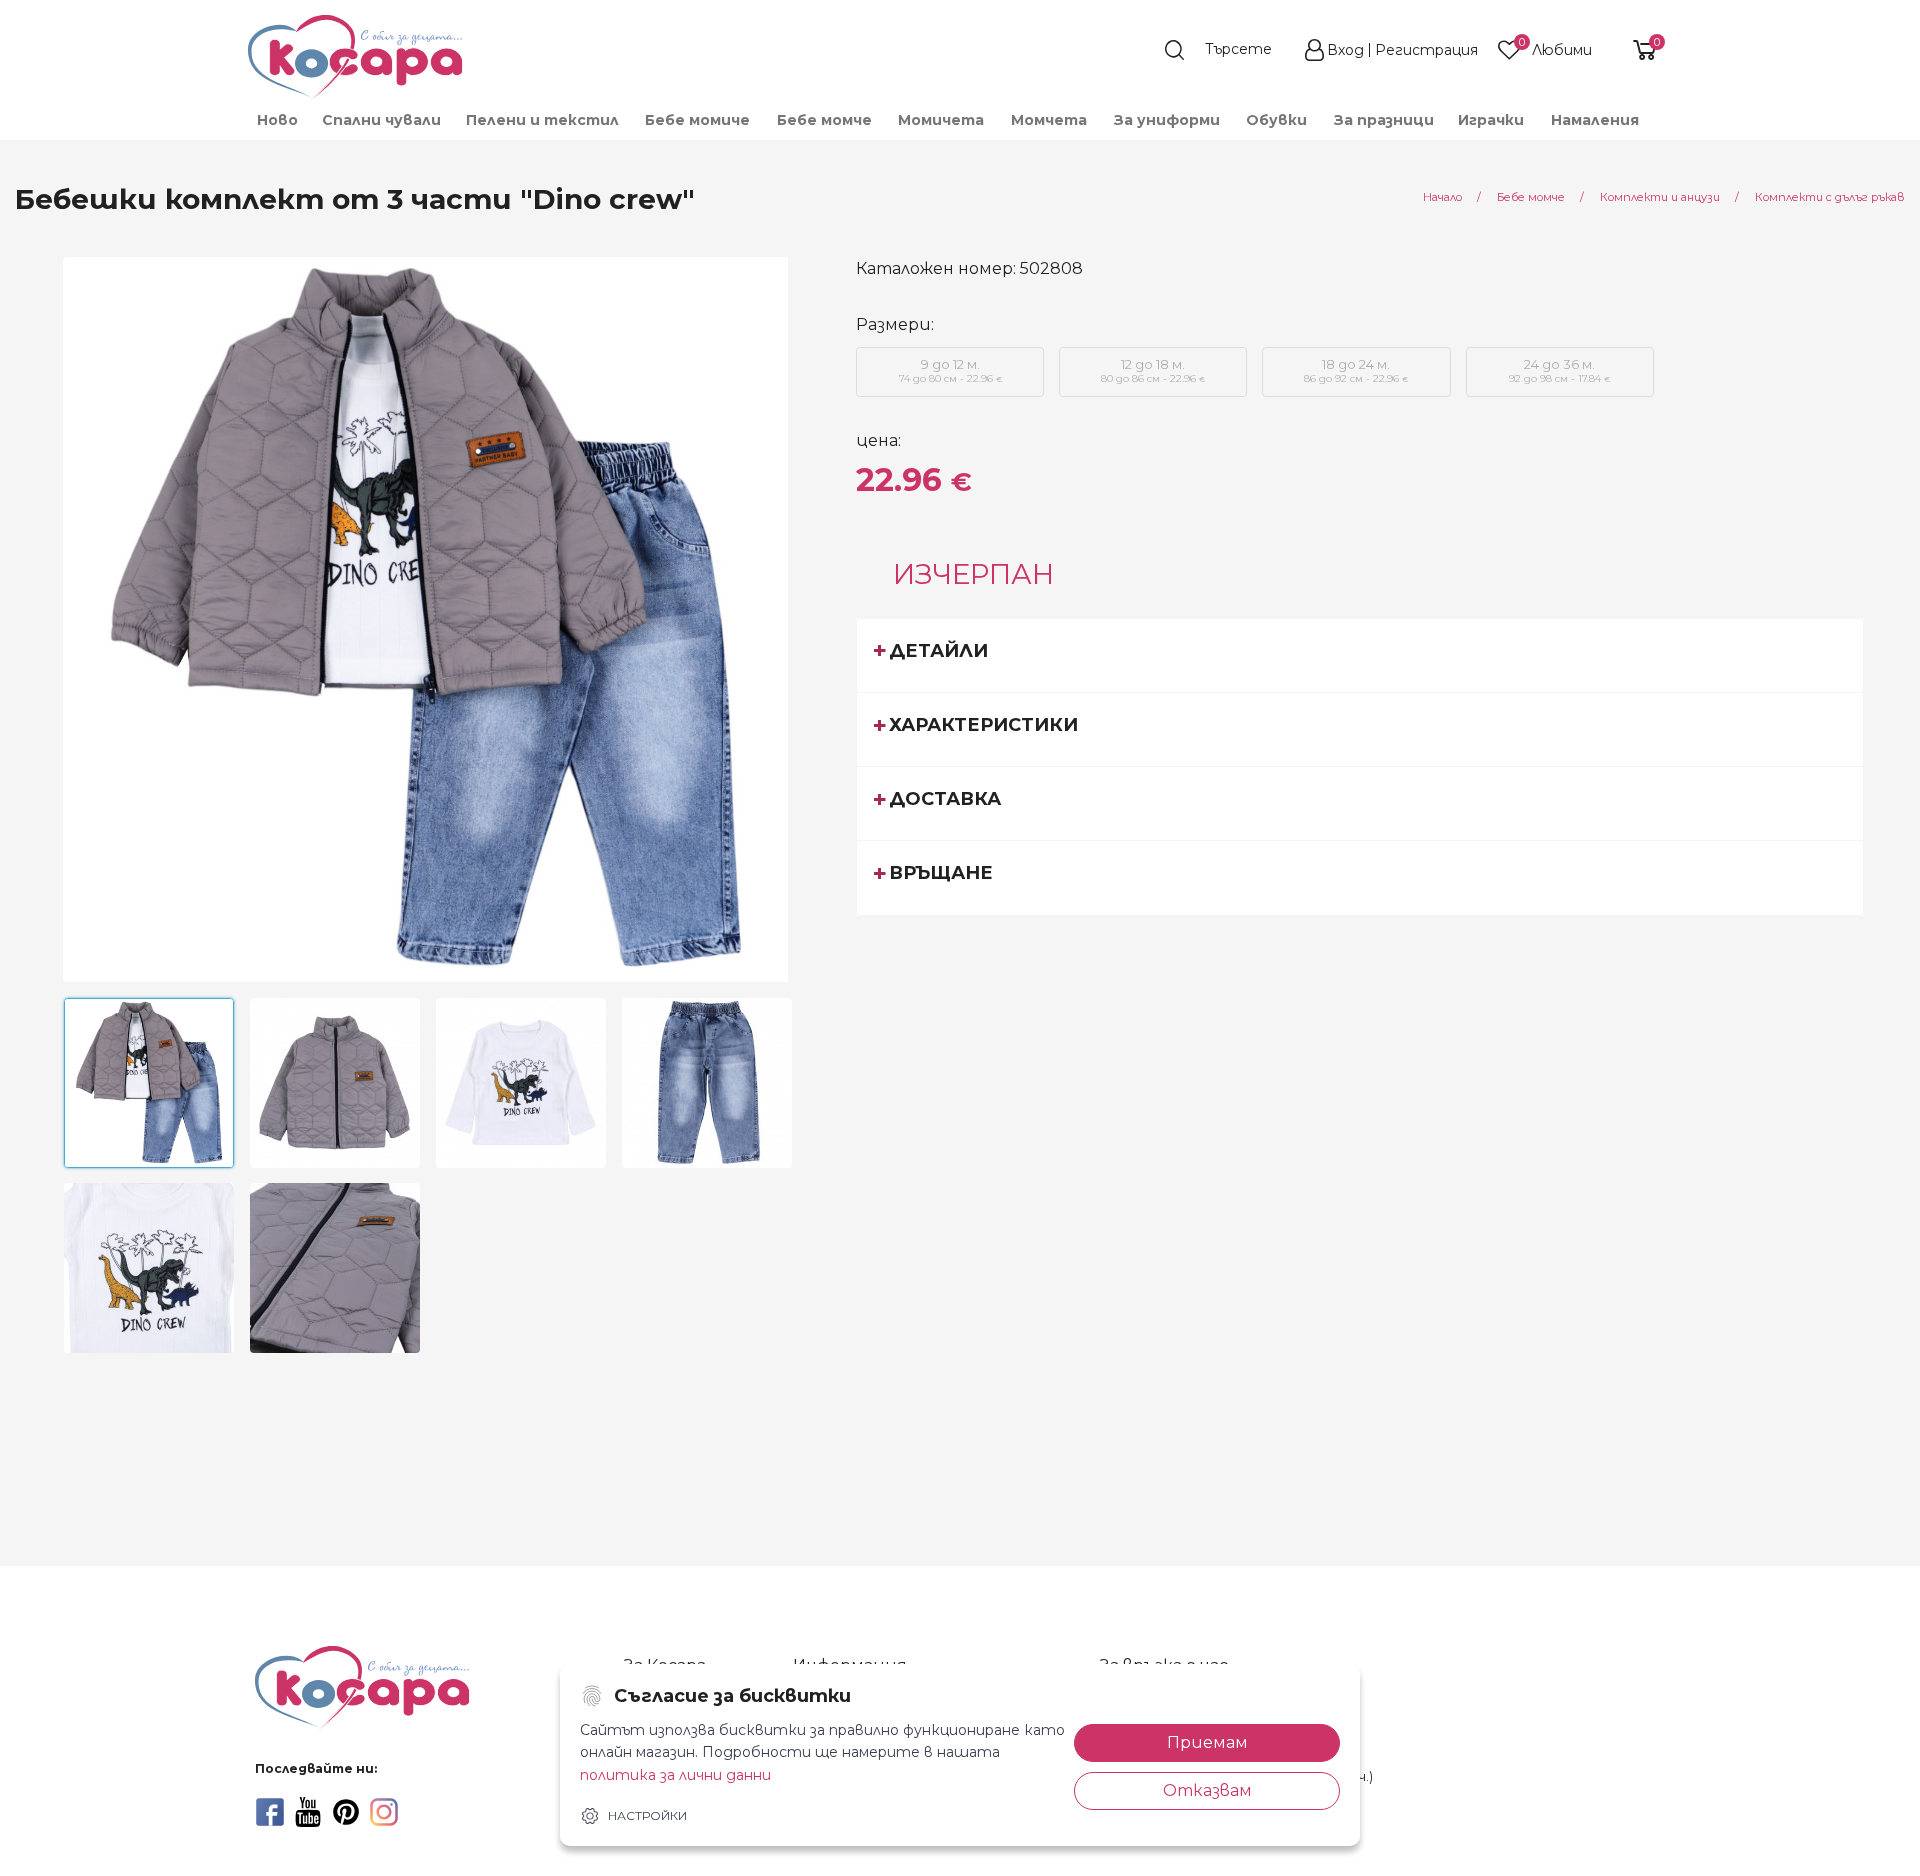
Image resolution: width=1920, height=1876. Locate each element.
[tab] (1360, 655)
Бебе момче (824, 120)
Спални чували (381, 120)
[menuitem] (276, 120)
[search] (1228, 50)
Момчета (1049, 120)
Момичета (941, 120)
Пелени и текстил (542, 120)
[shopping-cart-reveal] (1637, 50)
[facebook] (270, 1812)
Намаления (1595, 120)
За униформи (1167, 120)
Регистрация (1426, 50)
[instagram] (384, 1812)
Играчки (1491, 120)
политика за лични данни (675, 1775)
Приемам (1207, 1742)
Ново (277, 120)
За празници (1384, 120)
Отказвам (1207, 1790)
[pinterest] (346, 1812)
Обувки (1276, 120)
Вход (1345, 50)
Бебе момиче (697, 120)
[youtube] (308, 1812)
